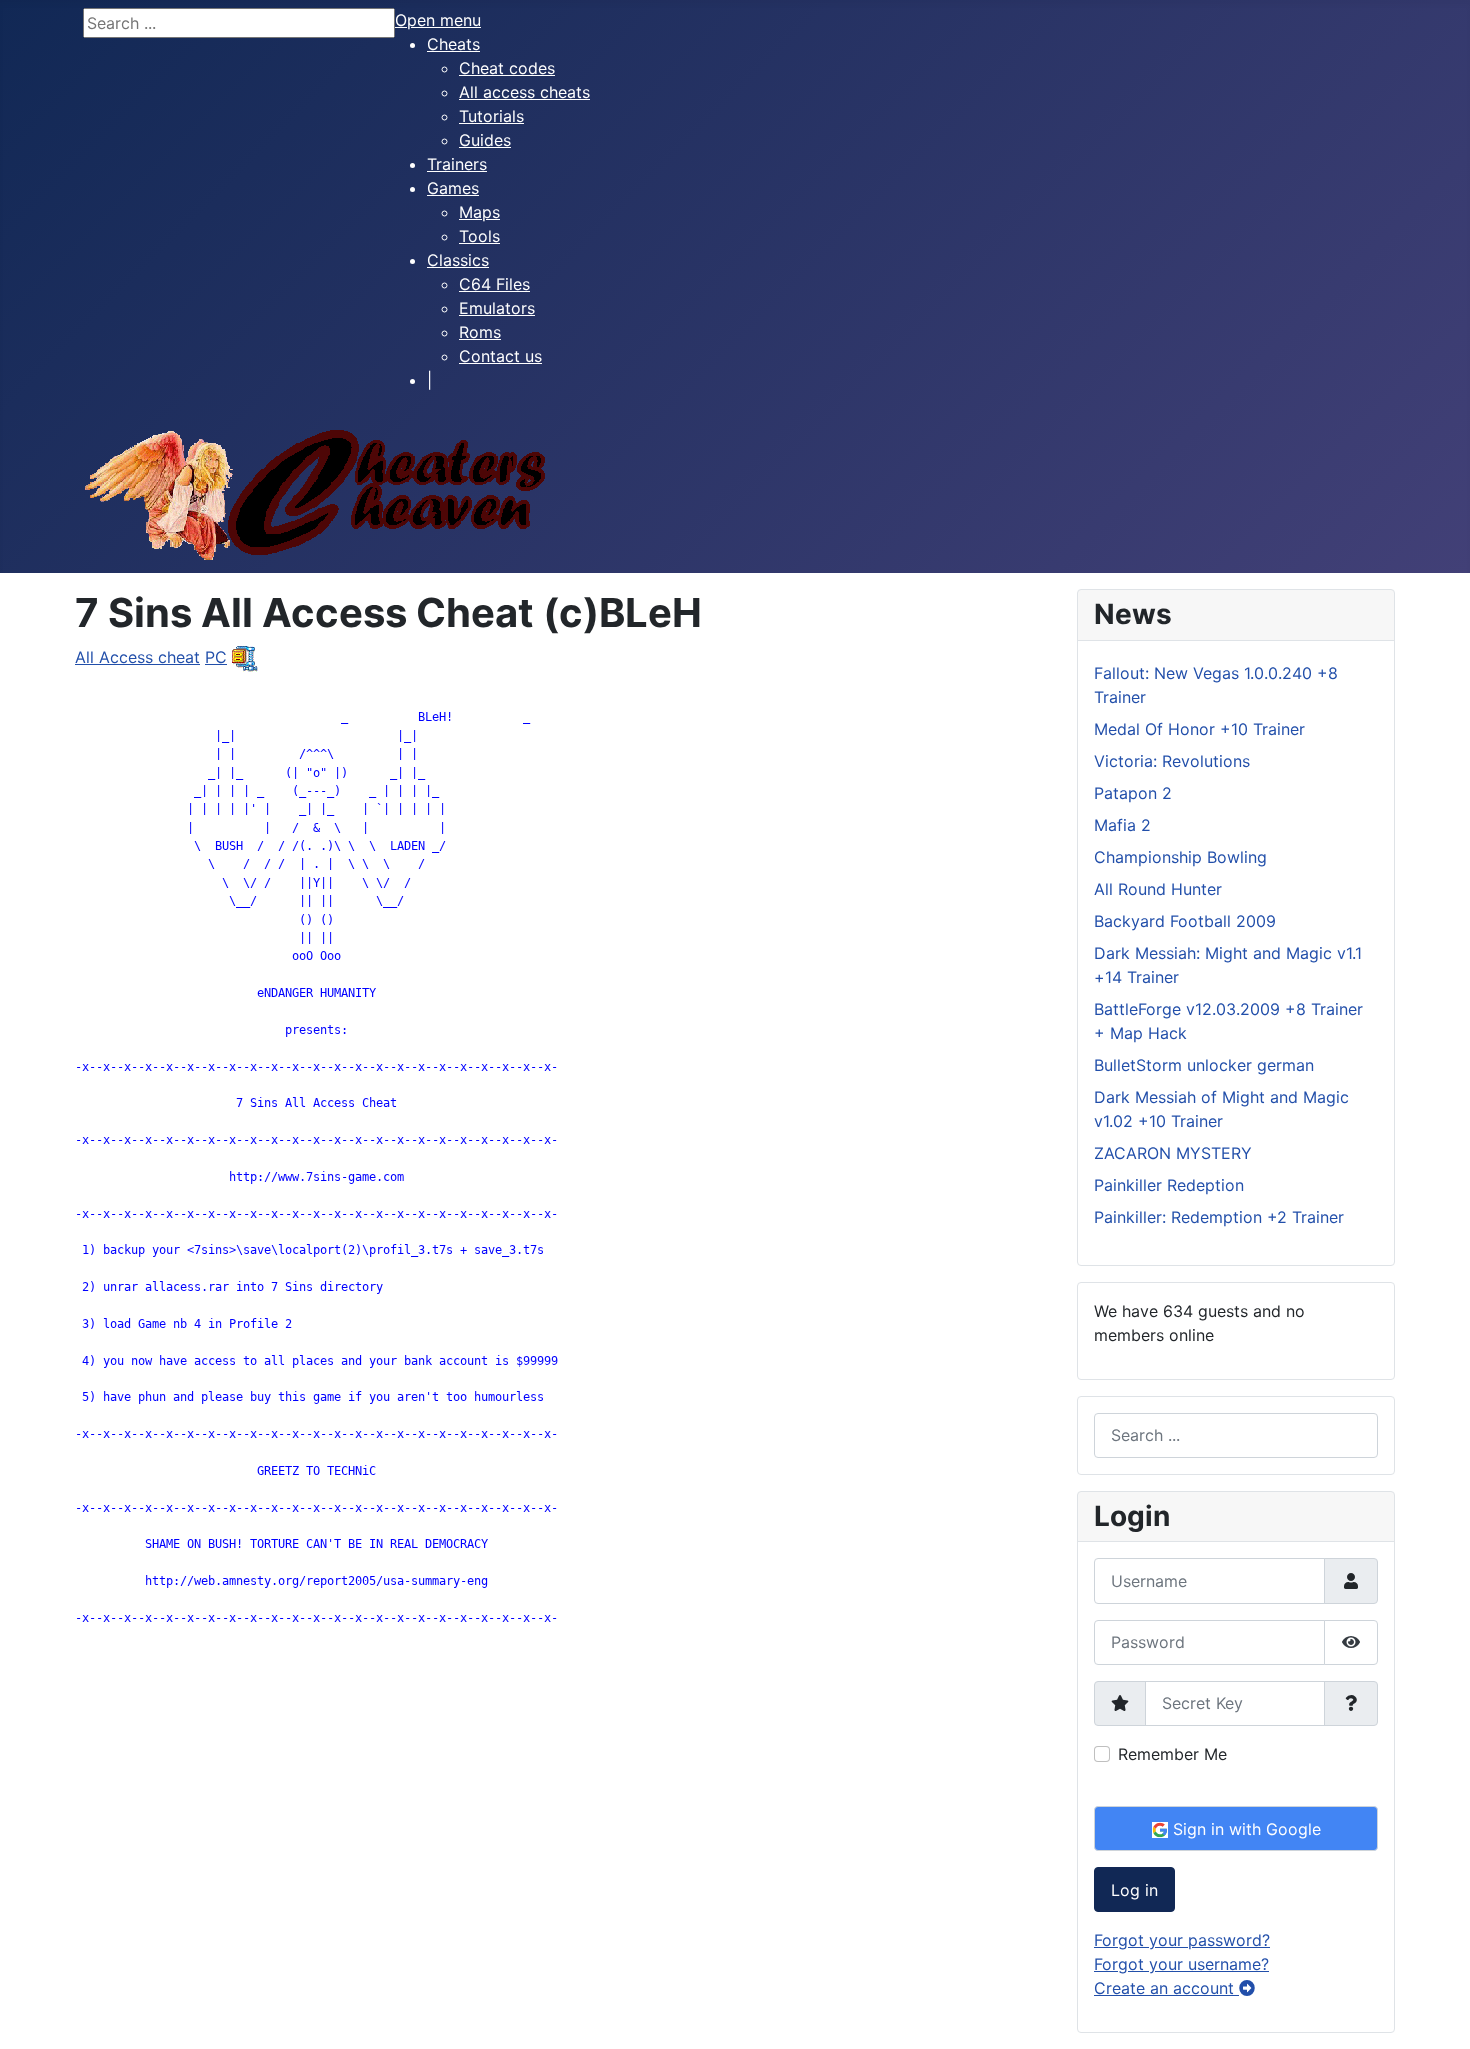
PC (216, 657)
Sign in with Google (1244, 1829)
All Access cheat (137, 657)
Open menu (438, 20)
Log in (1134, 1890)
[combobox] (1236, 1435)
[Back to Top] (1435, 2012)
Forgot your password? (1182, 1940)
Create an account (1166, 1988)
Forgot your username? (1181, 1964)
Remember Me (1172, 1754)
